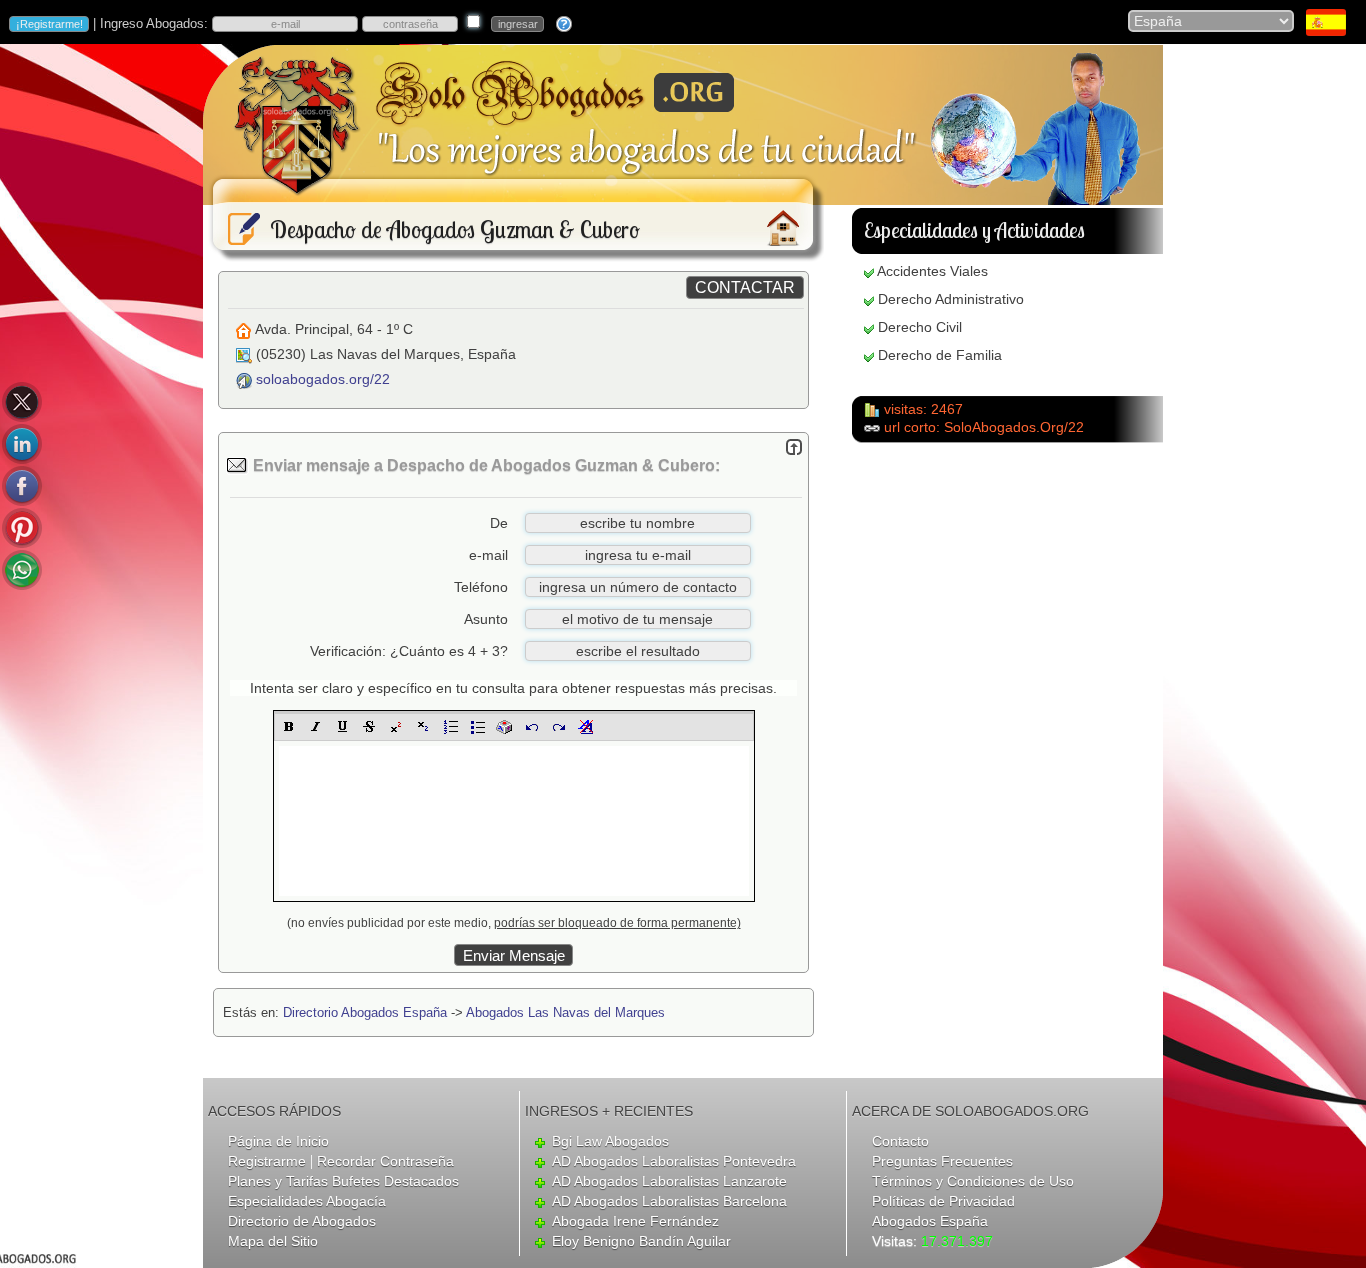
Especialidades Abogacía (307, 1201)
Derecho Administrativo (951, 299)
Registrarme (267, 1161)
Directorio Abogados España (365, 1012)
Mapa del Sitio (273, 1241)
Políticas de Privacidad (943, 1201)
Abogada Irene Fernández (635, 1221)
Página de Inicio (278, 1141)
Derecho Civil (920, 327)
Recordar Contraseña (385, 1161)
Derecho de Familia (940, 355)
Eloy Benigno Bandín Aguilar (641, 1241)
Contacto (900, 1141)
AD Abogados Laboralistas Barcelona (669, 1201)
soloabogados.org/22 (323, 379)
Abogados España (930, 1221)
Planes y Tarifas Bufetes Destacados (343, 1181)
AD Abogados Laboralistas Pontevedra (674, 1161)
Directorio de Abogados (302, 1221)
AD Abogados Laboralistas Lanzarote (669, 1181)
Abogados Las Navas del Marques (565, 1012)
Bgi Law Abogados (610, 1141)
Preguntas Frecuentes (942, 1161)
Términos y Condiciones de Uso (973, 1181)
